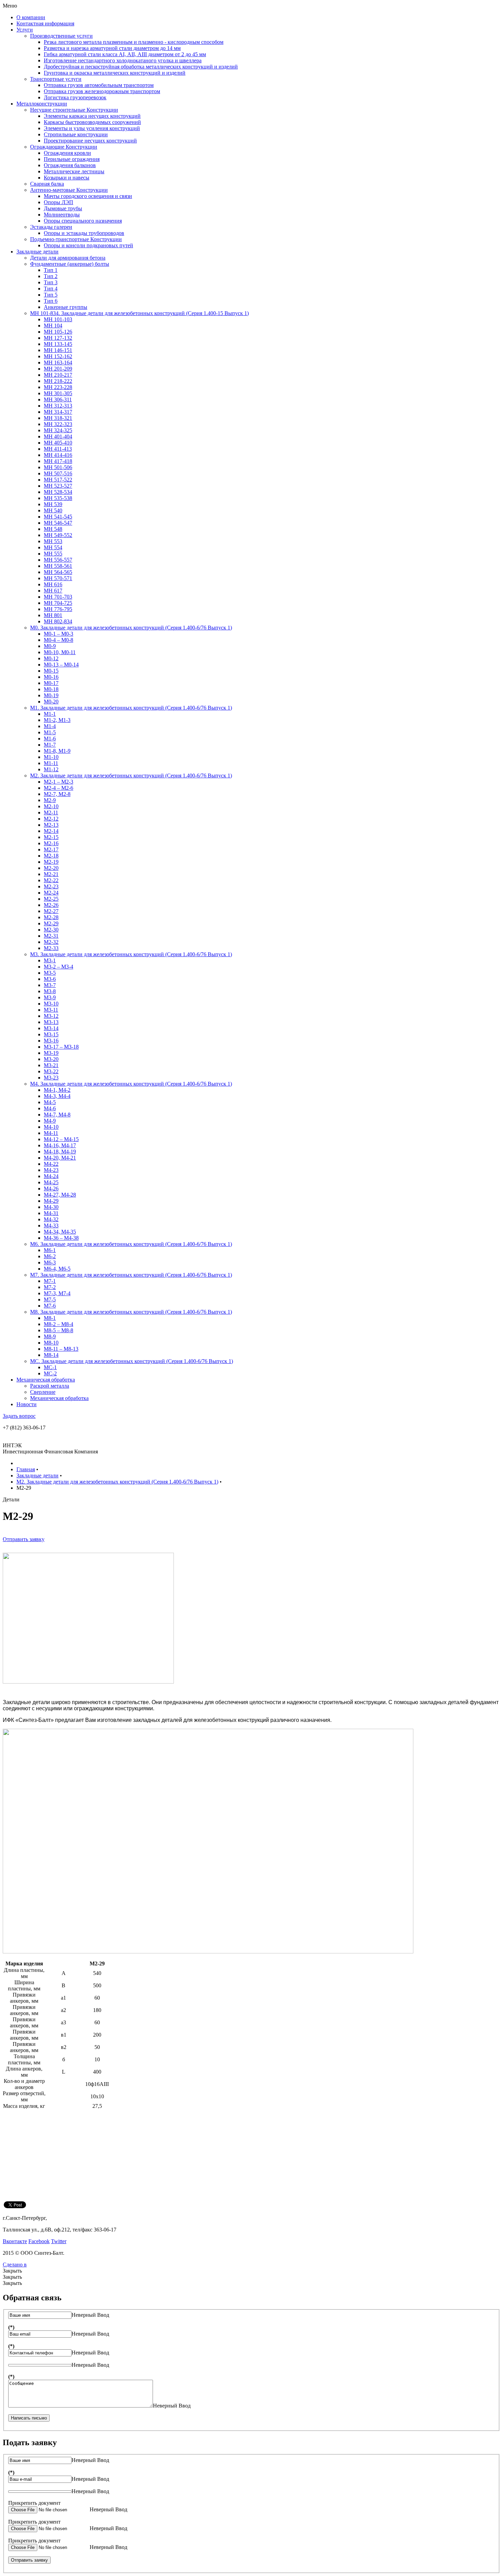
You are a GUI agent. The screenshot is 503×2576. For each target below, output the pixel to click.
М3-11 (51, 1010)
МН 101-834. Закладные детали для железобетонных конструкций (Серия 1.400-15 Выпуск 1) (139, 313)
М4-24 (51, 1176)
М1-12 (51, 769)
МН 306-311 (58, 399)
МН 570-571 (58, 578)
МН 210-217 (58, 375)
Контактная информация (45, 23)
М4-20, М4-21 (60, 1158)
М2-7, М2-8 (57, 794)
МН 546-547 (58, 523)
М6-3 (50, 1262)
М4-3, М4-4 (57, 1096)
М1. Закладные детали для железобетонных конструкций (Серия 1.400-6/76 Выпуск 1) (131, 708)
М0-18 (51, 689)
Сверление (43, 1392)
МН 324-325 (58, 430)
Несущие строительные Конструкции (74, 110)
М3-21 (51, 1065)
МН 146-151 (58, 350)
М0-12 (51, 658)
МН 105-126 (58, 332)
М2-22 (51, 880)
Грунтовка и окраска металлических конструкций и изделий (115, 73)
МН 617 (53, 591)
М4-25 (51, 1182)
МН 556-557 (58, 560)
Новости (27, 1404)
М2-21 (51, 874)
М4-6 (50, 1108)
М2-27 (51, 911)
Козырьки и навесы (67, 178)
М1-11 (51, 763)
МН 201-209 (58, 369)
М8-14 (51, 1355)
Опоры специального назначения (83, 221)
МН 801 (53, 615)
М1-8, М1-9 (57, 751)
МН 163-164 (58, 362)
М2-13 (51, 825)
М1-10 (51, 757)
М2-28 (51, 917)
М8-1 (50, 1318)
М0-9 (50, 646)
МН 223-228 (58, 387)
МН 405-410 (58, 443)
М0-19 (51, 695)
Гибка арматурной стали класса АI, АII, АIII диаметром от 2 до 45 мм (125, 54)
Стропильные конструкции (76, 134)
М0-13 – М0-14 (61, 665)
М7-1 (50, 1281)
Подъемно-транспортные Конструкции (76, 239)
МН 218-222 (58, 381)
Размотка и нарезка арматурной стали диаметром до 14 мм (112, 48)
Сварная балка (47, 184)
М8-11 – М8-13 (61, 1349)
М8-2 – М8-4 (59, 1324)
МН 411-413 (58, 449)
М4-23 (51, 1170)
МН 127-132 (58, 338)
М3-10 (51, 1004)
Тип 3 (51, 282)
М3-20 (51, 1059)
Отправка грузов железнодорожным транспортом (102, 91)
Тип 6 (51, 301)
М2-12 (51, 819)
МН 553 (53, 541)
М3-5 (50, 973)
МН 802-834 (58, 621)
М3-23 (51, 1078)
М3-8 (50, 991)
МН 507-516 (58, 473)
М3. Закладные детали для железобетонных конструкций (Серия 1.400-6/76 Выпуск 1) (131, 954)
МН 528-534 (58, 492)
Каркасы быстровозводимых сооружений (92, 122)
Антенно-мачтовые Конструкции (69, 190)
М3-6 (50, 979)
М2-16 (51, 843)
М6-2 (50, 1256)
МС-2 (50, 1373)
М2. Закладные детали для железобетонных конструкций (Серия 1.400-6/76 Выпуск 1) (131, 776)
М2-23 (51, 886)
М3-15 (51, 1034)
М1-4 (50, 726)
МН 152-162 (58, 356)
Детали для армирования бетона (68, 258)
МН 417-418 (58, 461)
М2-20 (51, 868)
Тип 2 (51, 276)
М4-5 (50, 1102)
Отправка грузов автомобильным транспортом (99, 85)
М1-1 (50, 714)
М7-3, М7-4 (57, 1293)
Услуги (25, 30)
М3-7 (50, 985)
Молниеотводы (62, 215)
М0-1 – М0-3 (59, 634)
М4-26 (51, 1189)
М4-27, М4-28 (60, 1195)
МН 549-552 (58, 535)
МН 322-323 (58, 424)
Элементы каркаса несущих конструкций (92, 116)
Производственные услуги (61, 36)
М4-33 (51, 1226)
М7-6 (50, 1306)
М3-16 (51, 1041)
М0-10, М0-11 (60, 652)
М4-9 (50, 1121)
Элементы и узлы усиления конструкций (92, 128)
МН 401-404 (58, 436)
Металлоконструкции (42, 104)
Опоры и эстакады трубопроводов (84, 233)
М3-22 (51, 1071)
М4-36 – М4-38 (61, 1238)
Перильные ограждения (72, 159)
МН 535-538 (58, 498)
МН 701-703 (58, 597)
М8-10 (51, 1343)
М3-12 (51, 1016)
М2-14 (51, 831)
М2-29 (51, 923)
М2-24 (51, 893)
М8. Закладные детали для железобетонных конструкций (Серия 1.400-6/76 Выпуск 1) (131, 1312)
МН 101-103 (58, 319)
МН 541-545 (58, 517)
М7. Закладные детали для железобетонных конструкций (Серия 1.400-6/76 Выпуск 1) (131, 1275)
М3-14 (51, 1028)
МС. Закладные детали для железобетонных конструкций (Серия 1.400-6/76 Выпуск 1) (132, 1361)
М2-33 (51, 948)
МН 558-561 (58, 566)
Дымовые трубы (63, 208)
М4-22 (51, 1164)
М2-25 (51, 899)
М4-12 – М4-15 (61, 1139)
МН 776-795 (58, 609)
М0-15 (51, 671)
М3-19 (51, 1053)
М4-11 (51, 1133)
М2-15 (51, 837)
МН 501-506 (58, 467)
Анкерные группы (66, 307)
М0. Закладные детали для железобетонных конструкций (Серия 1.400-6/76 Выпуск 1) (131, 628)
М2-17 (51, 849)
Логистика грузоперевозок (75, 97)
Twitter (59, 2241)
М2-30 (51, 930)
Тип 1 (51, 270)
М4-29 (51, 1201)
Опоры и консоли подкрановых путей (88, 245)
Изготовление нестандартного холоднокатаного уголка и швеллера (123, 60)
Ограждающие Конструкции (64, 147)
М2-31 (51, 936)
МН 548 (53, 529)
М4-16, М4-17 (60, 1145)
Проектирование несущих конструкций (90, 141)
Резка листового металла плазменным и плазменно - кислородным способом (134, 42)
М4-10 (51, 1127)
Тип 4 (51, 289)
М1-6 (50, 739)
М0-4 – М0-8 (59, 640)
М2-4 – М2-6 (59, 788)
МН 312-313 (58, 406)
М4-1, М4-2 (57, 1090)
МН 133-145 (58, 344)
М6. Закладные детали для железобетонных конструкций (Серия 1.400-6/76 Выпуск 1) (131, 1244)
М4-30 (51, 1207)
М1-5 (50, 732)
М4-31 (51, 1213)
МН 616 (53, 584)
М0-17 (51, 683)
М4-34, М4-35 (60, 1232)
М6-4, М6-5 (57, 1269)
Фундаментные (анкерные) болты (70, 264)
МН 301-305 (58, 393)
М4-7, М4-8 (57, 1115)
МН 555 (53, 554)
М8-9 (50, 1336)
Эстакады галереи (51, 227)
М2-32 (51, 942)
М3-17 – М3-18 (61, 1047)
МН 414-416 (58, 455)
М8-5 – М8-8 (59, 1330)
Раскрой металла (50, 1386)
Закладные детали (37, 252)
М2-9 (50, 800)
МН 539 (53, 504)
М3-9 (50, 997)
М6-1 (50, 1250)
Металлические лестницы (74, 171)
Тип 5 (51, 295)
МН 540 (53, 510)
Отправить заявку (24, 1539)
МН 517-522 (58, 480)
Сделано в (15, 2265)
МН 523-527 (58, 486)
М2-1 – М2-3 (59, 782)
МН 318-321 (58, 418)
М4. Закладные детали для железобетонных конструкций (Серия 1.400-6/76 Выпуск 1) (131, 1084)
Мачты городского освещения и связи (88, 196)
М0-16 (51, 677)
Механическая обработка (46, 1380)
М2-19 (51, 862)
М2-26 (51, 905)
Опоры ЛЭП (59, 202)
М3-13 (51, 1022)
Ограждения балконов (70, 165)
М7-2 (50, 1287)
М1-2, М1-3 (57, 720)
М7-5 (50, 1299)
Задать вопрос (19, 1416)
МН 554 (53, 547)
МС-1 (50, 1367)
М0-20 (51, 702)
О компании (31, 17)
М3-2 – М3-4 (59, 967)
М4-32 (51, 1219)
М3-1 (50, 960)
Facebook (39, 2241)
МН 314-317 (58, 412)
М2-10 (51, 806)
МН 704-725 (58, 603)
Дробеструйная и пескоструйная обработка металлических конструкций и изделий (141, 67)
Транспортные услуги (56, 79)
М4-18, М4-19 (60, 1152)
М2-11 (51, 812)
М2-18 (51, 856)
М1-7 (50, 745)
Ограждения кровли (67, 153)
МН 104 (53, 326)
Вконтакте (15, 2241)
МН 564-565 (58, 572)
